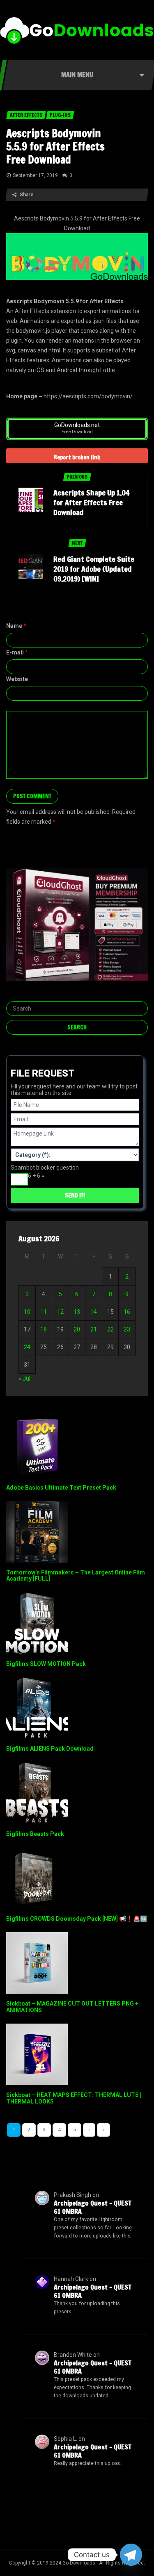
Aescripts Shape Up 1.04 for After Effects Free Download (91, 502)
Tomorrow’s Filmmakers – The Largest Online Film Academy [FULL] (76, 1575)
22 (110, 1329)
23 (127, 1329)
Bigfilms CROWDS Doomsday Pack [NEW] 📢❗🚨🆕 (77, 1919)
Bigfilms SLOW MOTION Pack (46, 1664)
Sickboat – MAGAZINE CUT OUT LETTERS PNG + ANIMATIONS (72, 2007)
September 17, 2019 (35, 175)
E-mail (17, 652)
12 (60, 1312)
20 (77, 1329)
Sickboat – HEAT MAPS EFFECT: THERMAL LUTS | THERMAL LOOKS (74, 2098)
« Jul (24, 1379)
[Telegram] (131, 2555)
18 (44, 1329)
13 (77, 1312)
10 (27, 1312)
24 (27, 1347)
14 (94, 1312)
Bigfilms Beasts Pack (35, 1834)
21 (94, 1329)
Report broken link (77, 457)
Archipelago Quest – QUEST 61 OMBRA (93, 2207)
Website (17, 679)
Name (16, 626)
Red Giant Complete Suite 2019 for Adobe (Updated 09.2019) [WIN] (94, 569)
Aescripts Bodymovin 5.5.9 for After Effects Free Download (55, 147)
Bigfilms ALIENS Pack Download (50, 1749)
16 (127, 1312)
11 (44, 1312)
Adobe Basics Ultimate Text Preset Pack (61, 1488)
